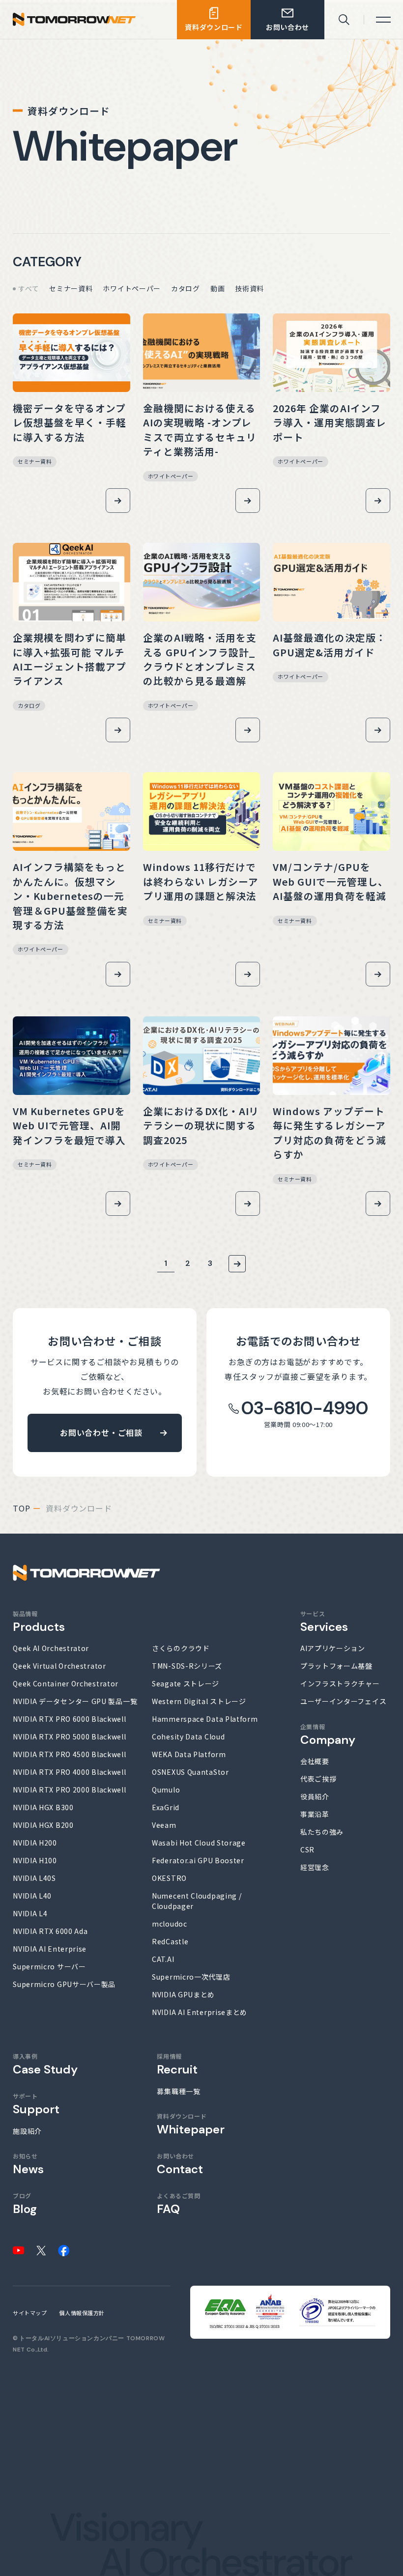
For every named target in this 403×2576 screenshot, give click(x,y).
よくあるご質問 (178, 2204)
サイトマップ (30, 2313)
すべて (29, 288)
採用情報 (177, 2064)
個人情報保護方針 (82, 2313)
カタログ (186, 288)
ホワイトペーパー (132, 288)
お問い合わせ (180, 2164)
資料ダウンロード (191, 2124)
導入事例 (45, 2064)
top (21, 1508)
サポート (36, 2104)
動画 (217, 288)
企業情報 (328, 1735)
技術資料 (249, 288)
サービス (324, 1622)
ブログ (25, 2204)
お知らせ (28, 2164)
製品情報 (39, 1622)
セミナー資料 (71, 288)
